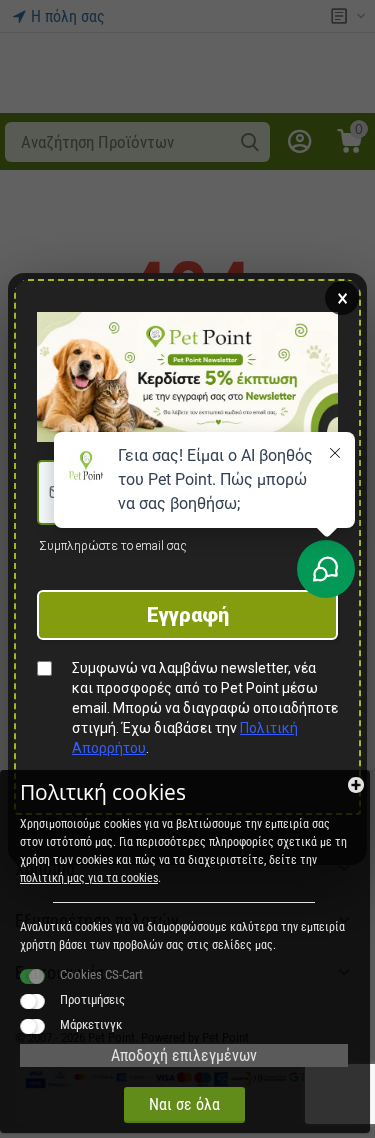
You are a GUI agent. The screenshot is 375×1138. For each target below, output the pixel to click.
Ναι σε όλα (184, 1104)
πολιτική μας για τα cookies (89, 878)
